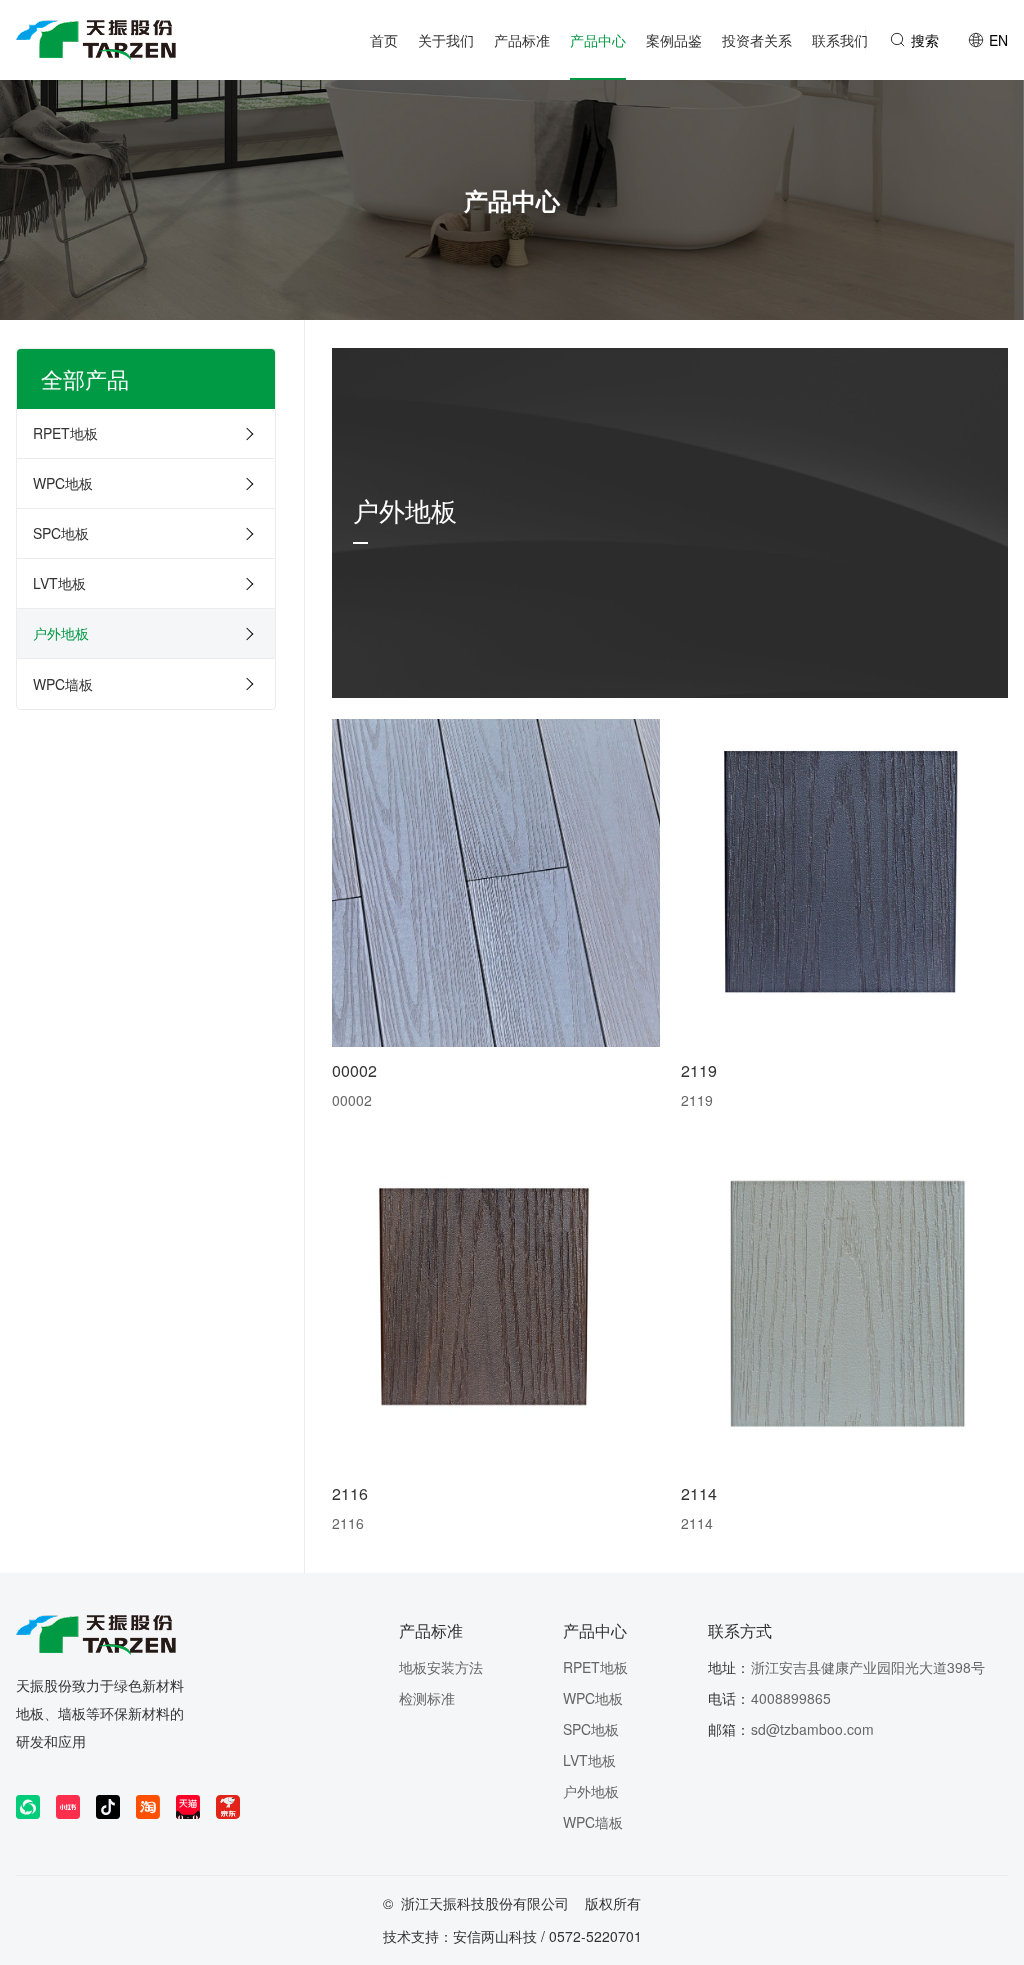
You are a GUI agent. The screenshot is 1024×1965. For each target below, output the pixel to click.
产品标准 (431, 1630)
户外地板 (61, 633)
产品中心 (595, 1630)
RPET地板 (65, 433)
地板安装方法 (441, 1667)
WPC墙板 (63, 684)
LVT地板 (59, 583)
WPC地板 (63, 483)
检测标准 (427, 1698)
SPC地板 (61, 533)
